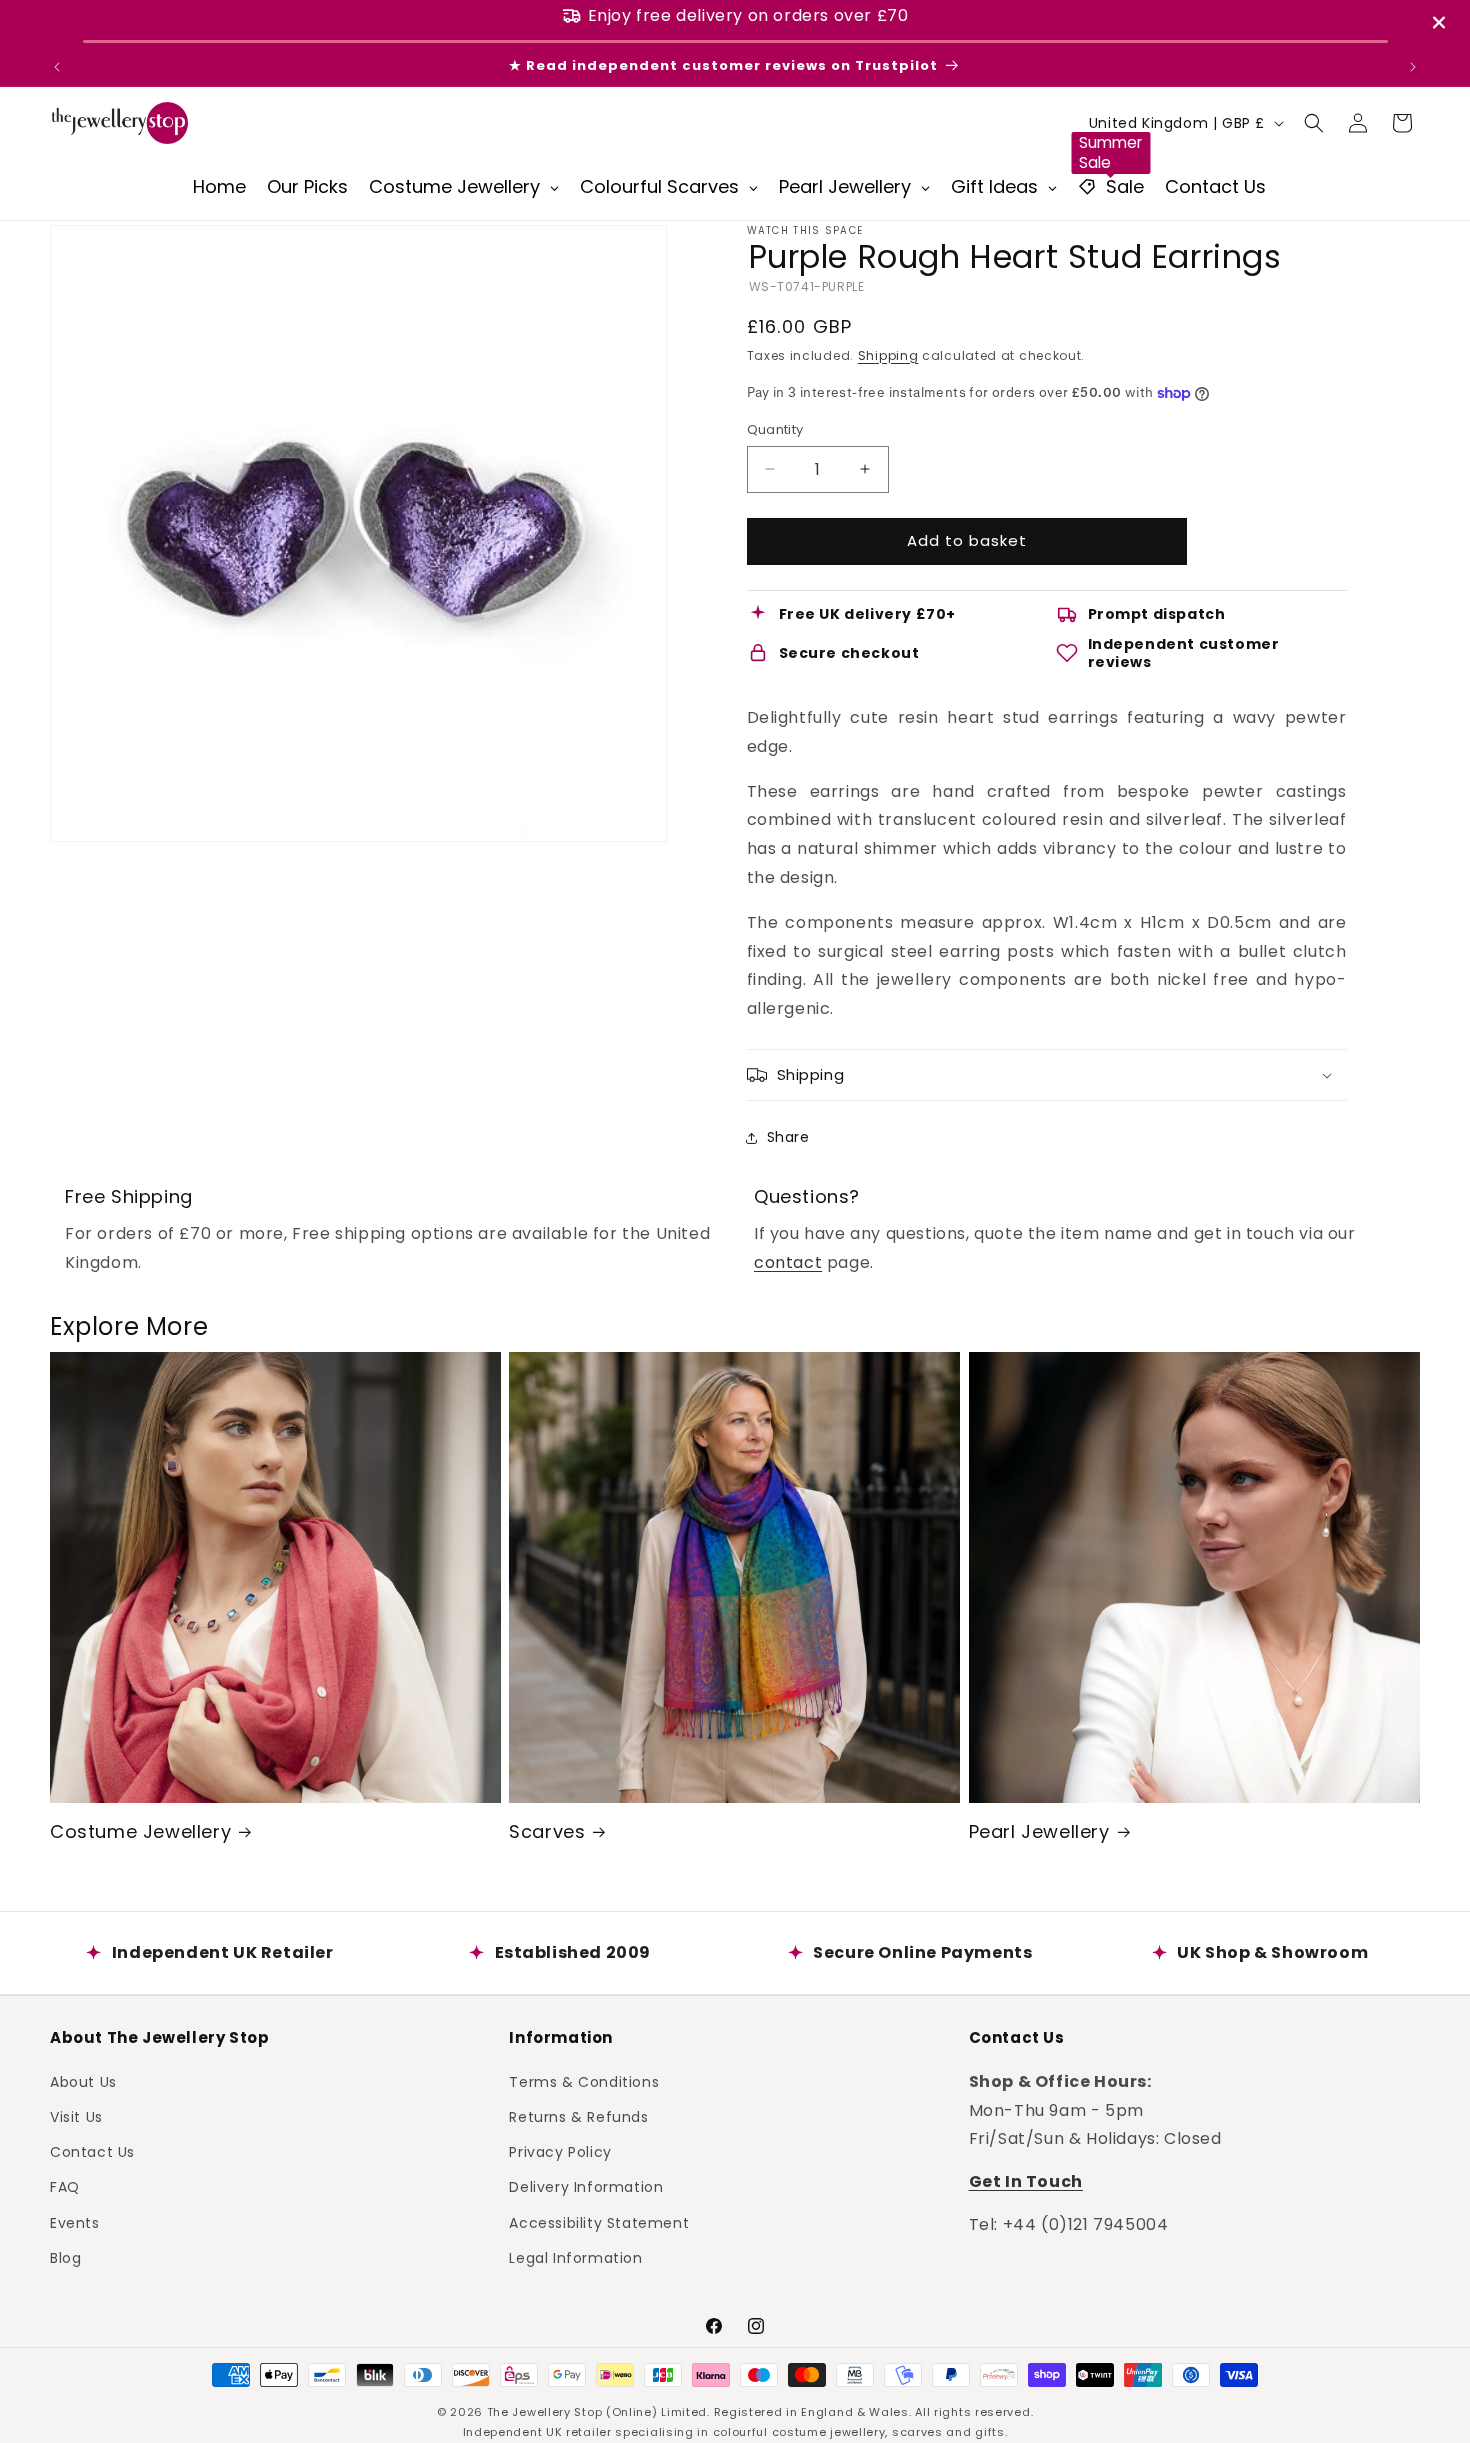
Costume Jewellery (140, 1831)
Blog (65, 2257)
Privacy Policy (560, 2151)
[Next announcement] (1413, 67)
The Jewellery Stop (545, 2412)
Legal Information (575, 2257)
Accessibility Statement (599, 2222)
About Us (83, 2081)
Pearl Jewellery (1039, 1831)
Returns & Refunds (578, 2116)
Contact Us (92, 2151)
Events (75, 2222)
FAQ (65, 2187)
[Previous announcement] (57, 67)
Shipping (888, 355)
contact (788, 1262)
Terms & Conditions (584, 2081)
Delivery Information (586, 2187)
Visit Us (76, 2116)
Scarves (547, 1831)
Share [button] (788, 1137)
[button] (1314, 123)
